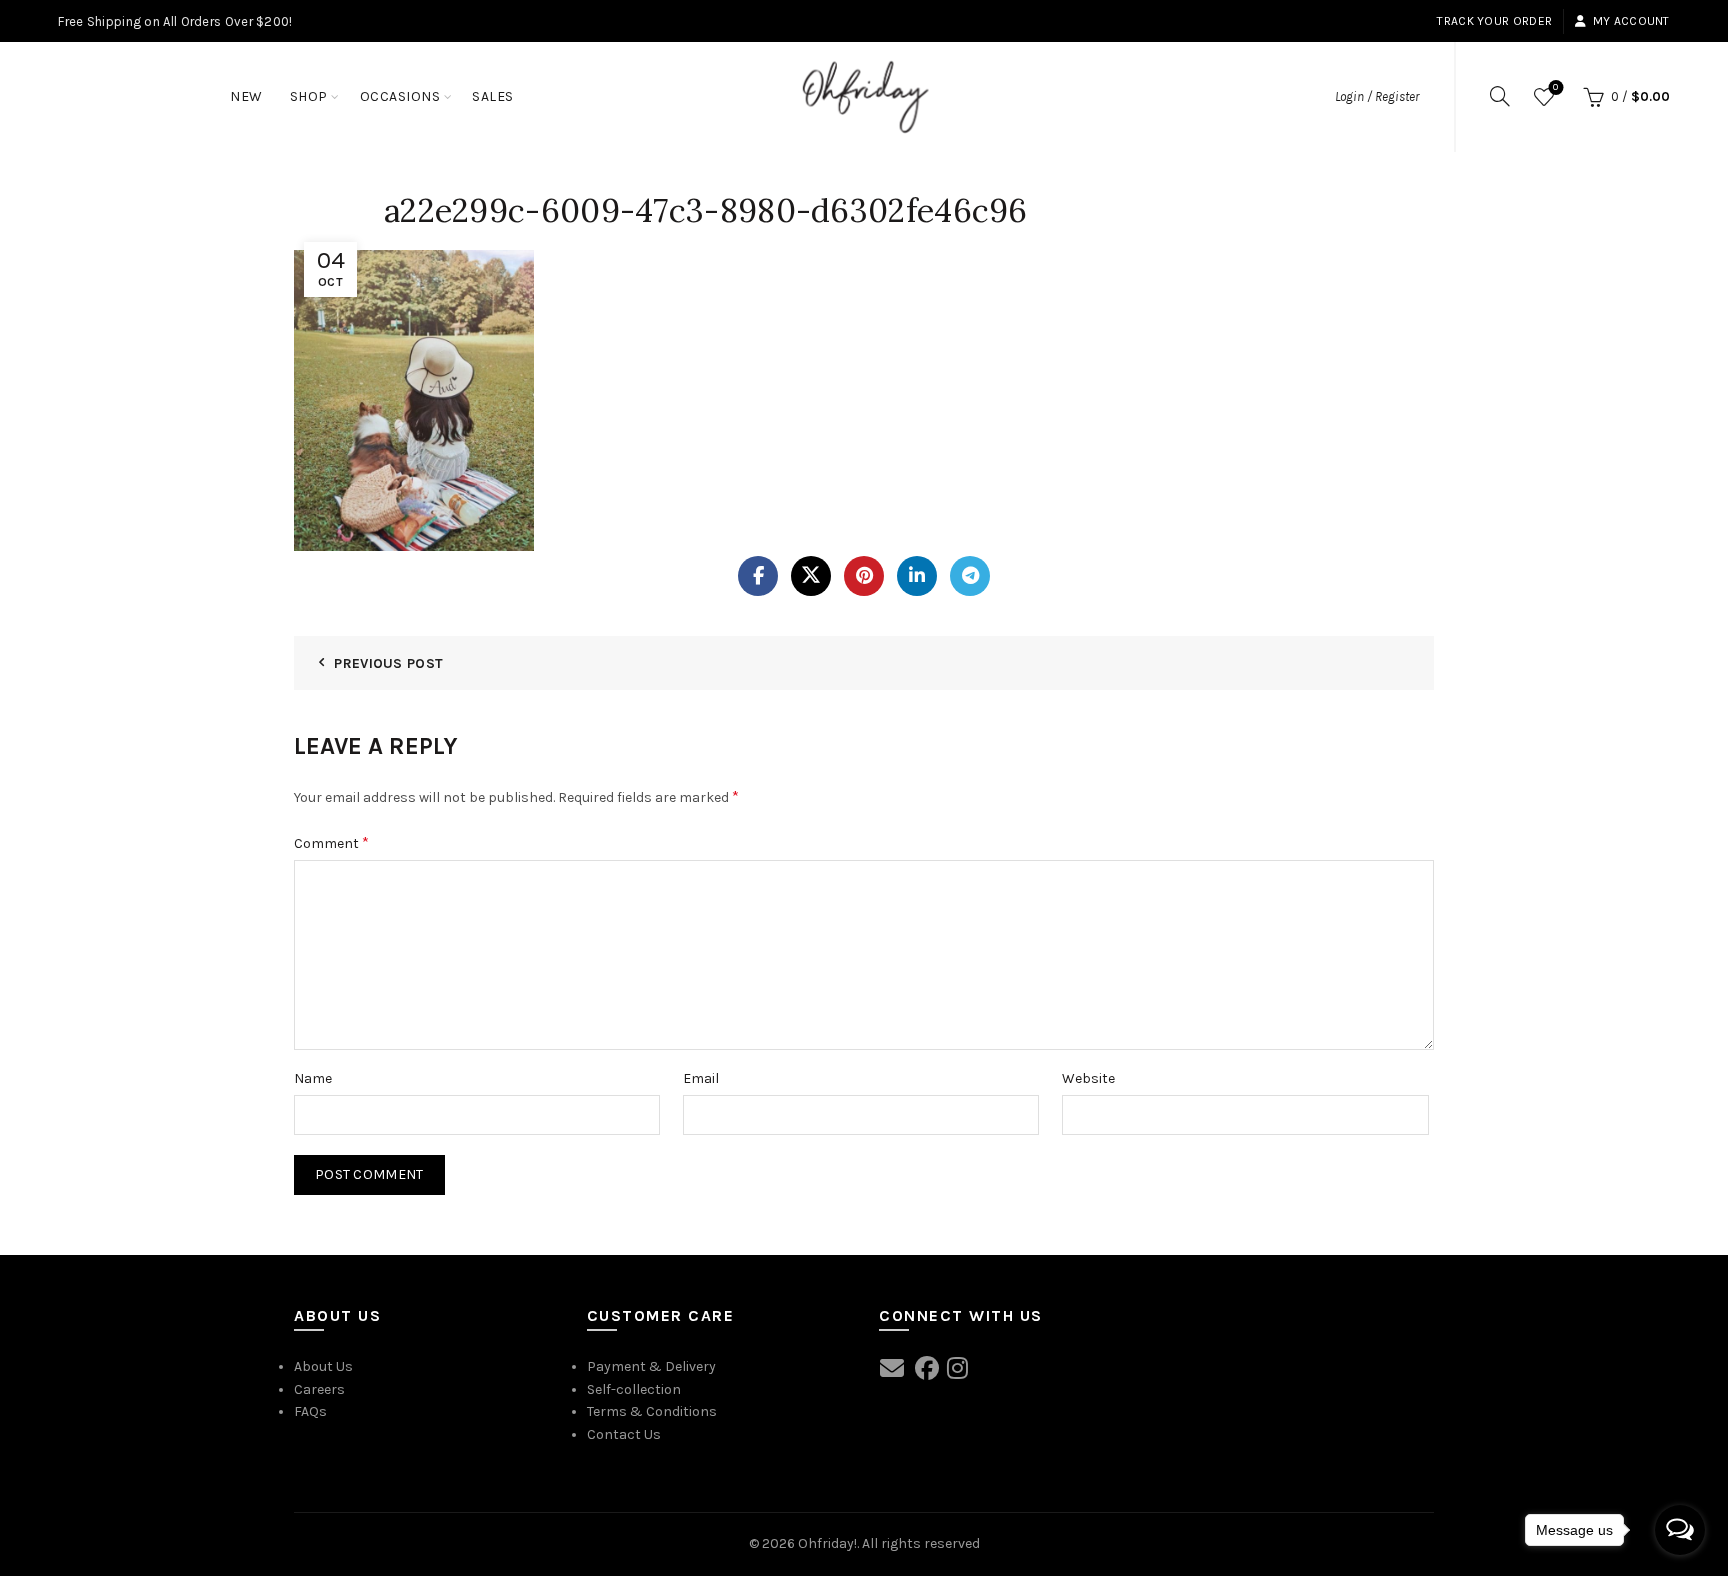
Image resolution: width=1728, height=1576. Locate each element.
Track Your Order (1494, 21)
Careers (319, 1389)
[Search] (1500, 96)
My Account (1631, 21)
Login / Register (1377, 96)
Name (313, 1078)
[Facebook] (758, 576)
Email (701, 1078)
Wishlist (1555, 87)
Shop (309, 96)
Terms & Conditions (652, 1411)
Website (1088, 1078)
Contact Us (624, 1434)
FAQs (310, 1411)
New (246, 96)
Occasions (400, 96)
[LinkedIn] (917, 576)
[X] (811, 576)
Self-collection (634, 1389)
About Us (323, 1366)
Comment (331, 842)
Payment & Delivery (651, 1366)
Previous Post (388, 663)
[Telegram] (970, 576)
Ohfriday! (827, 1543)
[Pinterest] (864, 576)
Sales (493, 96)
